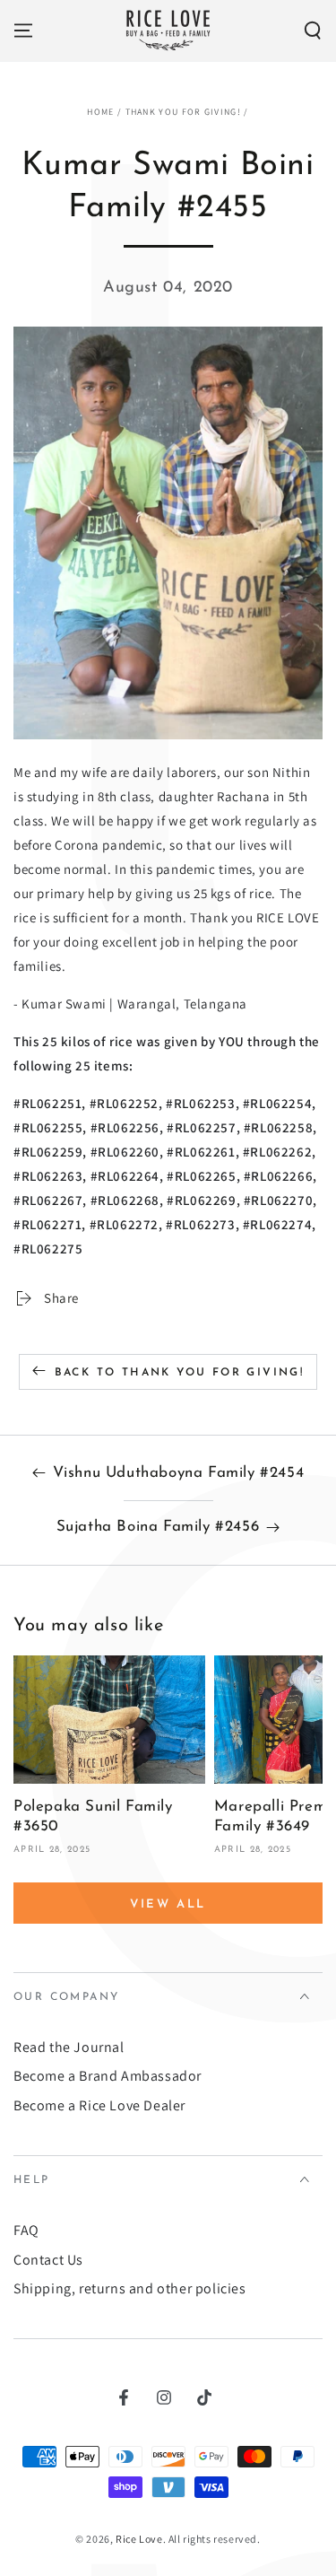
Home (100, 112)
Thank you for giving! (183, 112)
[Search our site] (313, 31)
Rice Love (139, 2539)
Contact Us (48, 2260)
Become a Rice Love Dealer (99, 2105)
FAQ (26, 2230)
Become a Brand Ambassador (108, 2076)
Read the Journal (69, 2047)
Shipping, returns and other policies (130, 2288)
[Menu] (23, 31)
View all (168, 1904)
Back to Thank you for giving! (180, 1373)
